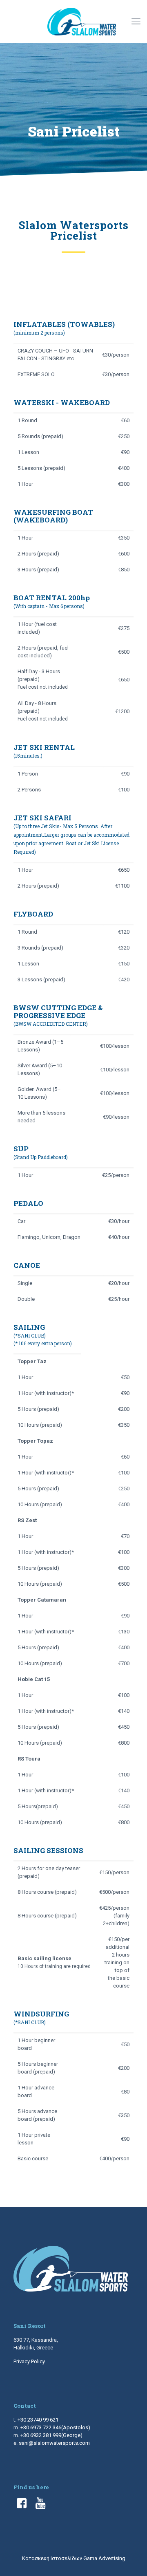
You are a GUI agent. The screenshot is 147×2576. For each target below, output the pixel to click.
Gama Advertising (104, 2558)
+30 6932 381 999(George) (51, 2435)
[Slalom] (82, 21)
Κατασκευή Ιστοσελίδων (53, 2558)
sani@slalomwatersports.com (54, 2443)
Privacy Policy (29, 2361)
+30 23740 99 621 (38, 2420)
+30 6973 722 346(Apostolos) (55, 2427)
